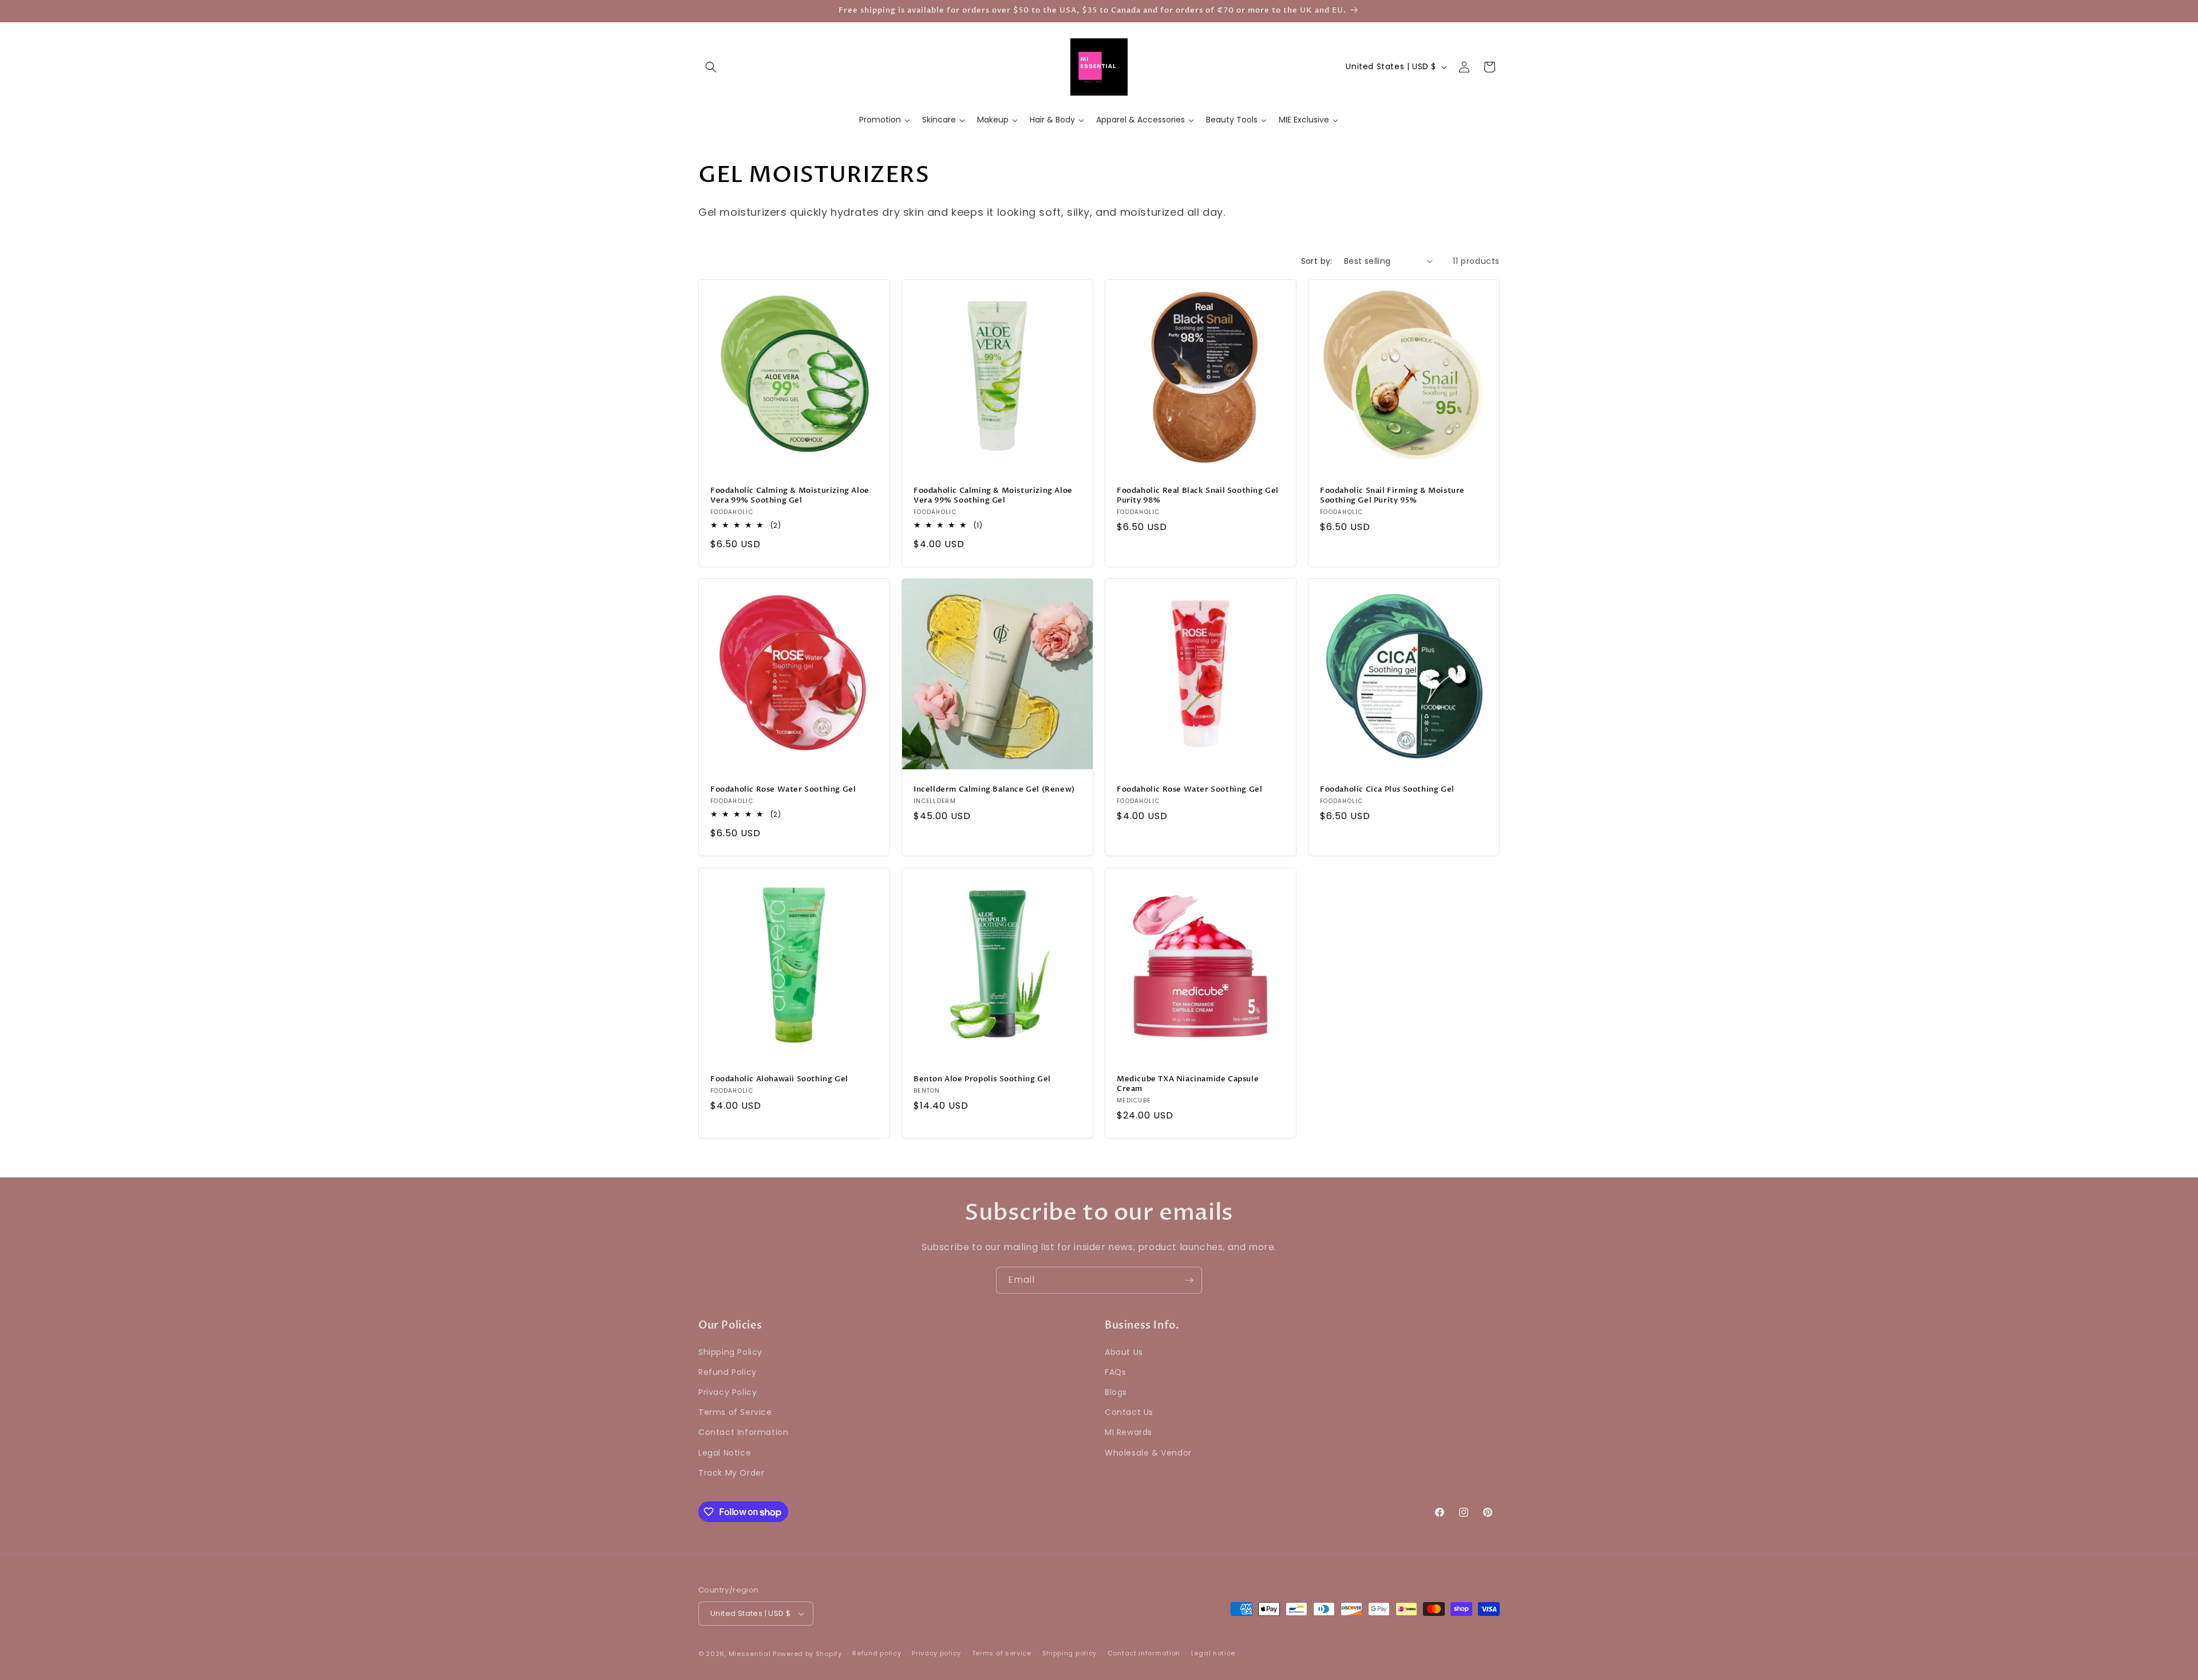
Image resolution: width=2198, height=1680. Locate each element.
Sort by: (1317, 261)
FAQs (1115, 1372)
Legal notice (1213, 1653)
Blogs (1116, 1392)
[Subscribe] (1189, 1280)
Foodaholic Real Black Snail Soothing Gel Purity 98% (1198, 496)
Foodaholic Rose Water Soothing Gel (783, 790)
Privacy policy (936, 1653)
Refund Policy (728, 1372)
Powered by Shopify (807, 1654)
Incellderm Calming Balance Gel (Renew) (994, 790)
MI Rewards (1128, 1433)
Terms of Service (735, 1412)
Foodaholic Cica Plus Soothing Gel (1387, 790)
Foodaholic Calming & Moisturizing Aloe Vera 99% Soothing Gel (790, 496)
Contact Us (1129, 1412)
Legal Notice (725, 1453)
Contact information (1144, 1653)
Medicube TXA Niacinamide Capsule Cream (1188, 1084)
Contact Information (743, 1433)
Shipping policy (1070, 1653)
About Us (1124, 1352)
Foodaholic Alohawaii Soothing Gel (779, 1079)
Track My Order (731, 1473)
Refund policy (877, 1653)
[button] (711, 67)
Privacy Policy (728, 1392)
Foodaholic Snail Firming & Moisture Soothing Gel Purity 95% (1392, 496)
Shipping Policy (730, 1352)
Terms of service (1002, 1653)
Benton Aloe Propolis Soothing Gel (982, 1079)
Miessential (750, 1654)
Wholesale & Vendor (1148, 1453)
